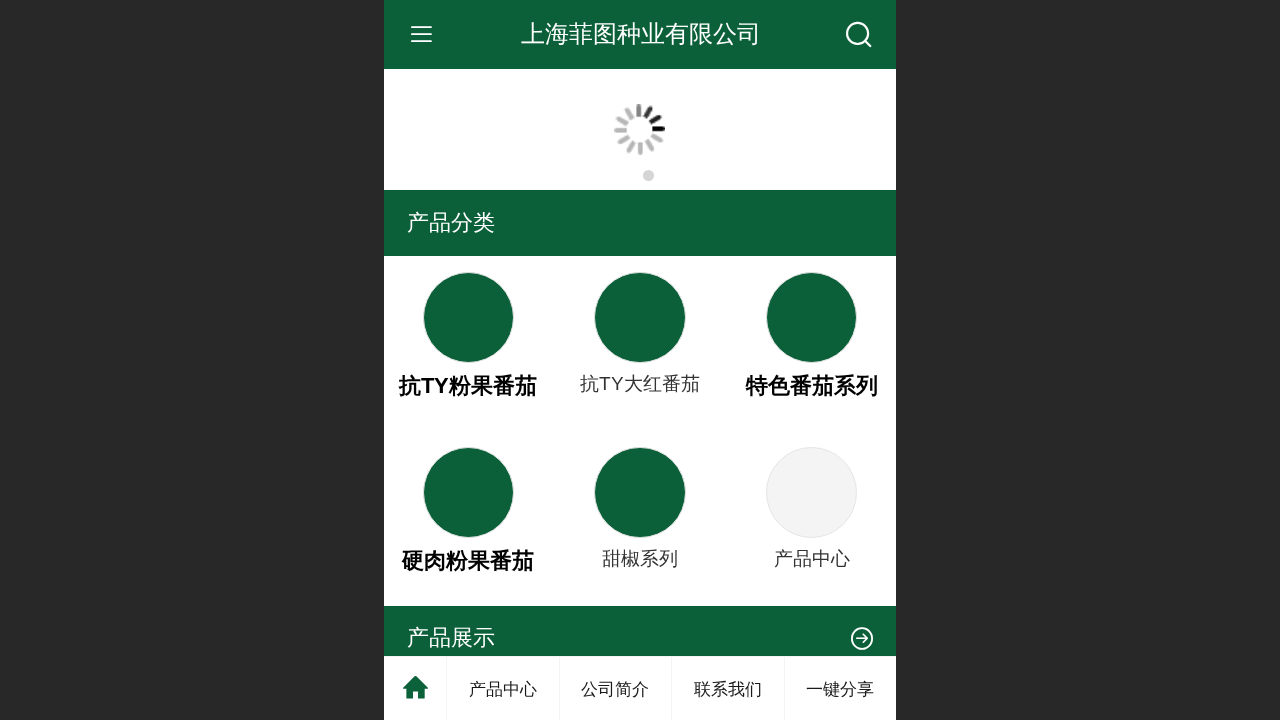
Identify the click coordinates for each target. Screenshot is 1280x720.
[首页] (415, 688)
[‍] (862, 638)
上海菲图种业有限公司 (641, 33)
